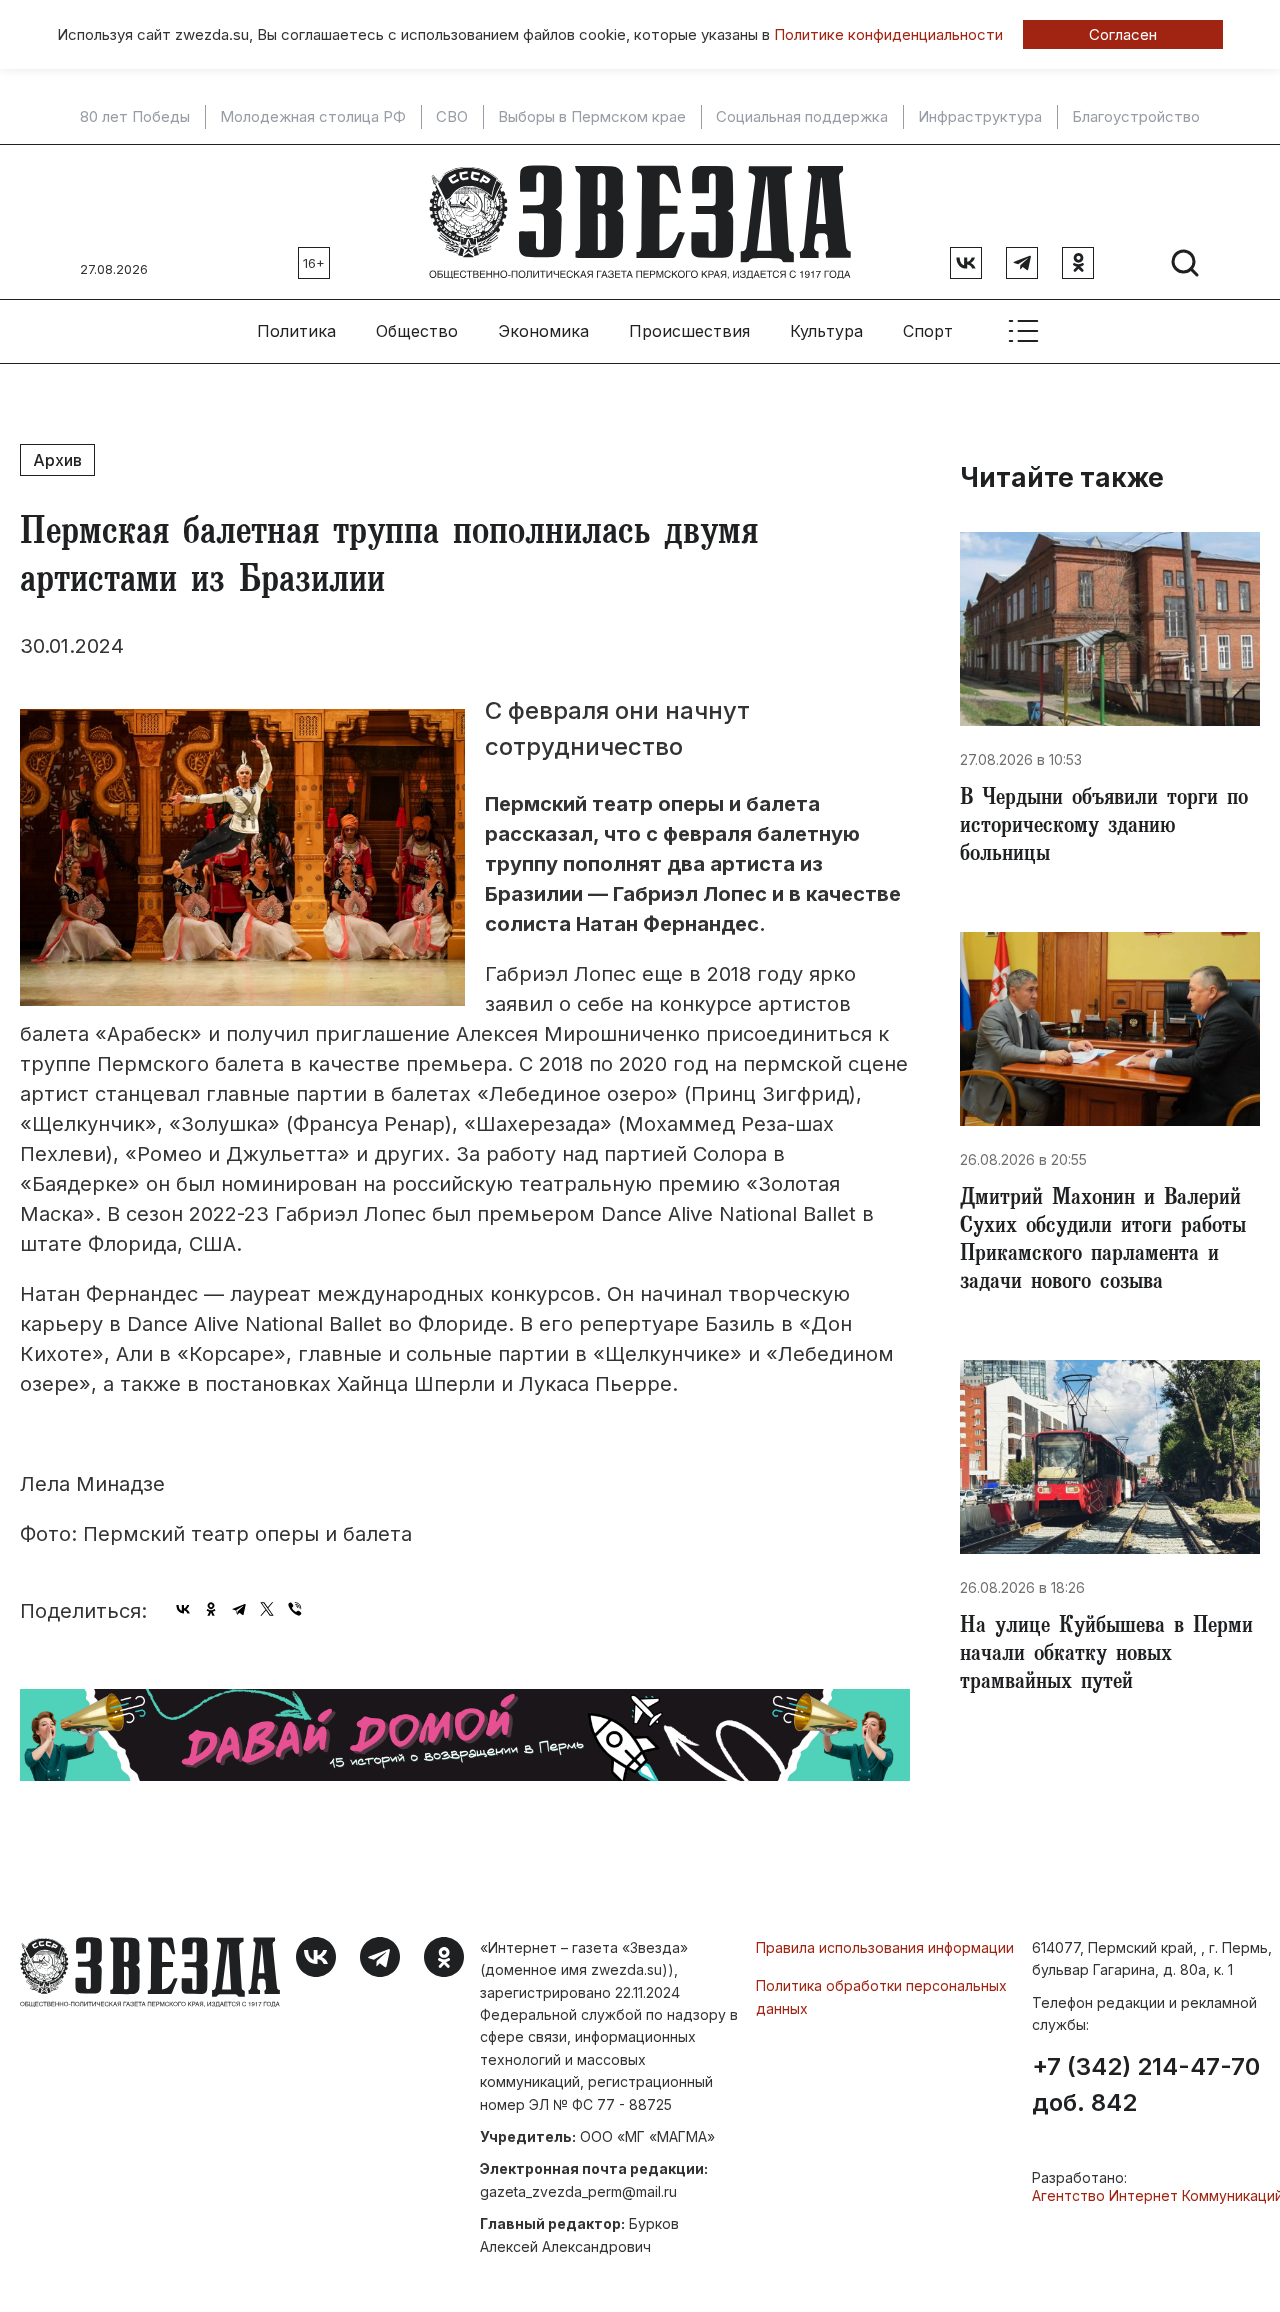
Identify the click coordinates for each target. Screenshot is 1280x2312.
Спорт (928, 331)
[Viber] (295, 1609)
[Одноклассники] (211, 1609)
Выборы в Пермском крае (592, 117)
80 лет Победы (135, 117)
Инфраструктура (980, 117)
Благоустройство (1136, 117)
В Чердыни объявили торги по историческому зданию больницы (1104, 828)
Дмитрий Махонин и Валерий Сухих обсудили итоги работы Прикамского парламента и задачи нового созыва (1103, 1242)
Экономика (543, 331)
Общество (417, 331)
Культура (826, 331)
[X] (267, 1609)
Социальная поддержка (802, 117)
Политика (296, 331)
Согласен (1123, 34)
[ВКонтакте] (183, 1609)
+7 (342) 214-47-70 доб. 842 (1146, 2085)
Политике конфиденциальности (888, 34)
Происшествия (689, 331)
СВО (452, 117)
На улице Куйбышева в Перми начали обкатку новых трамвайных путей (1106, 1656)
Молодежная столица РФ (313, 117)
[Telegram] (239, 1609)
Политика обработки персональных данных (881, 1996)
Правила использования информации (885, 1947)
